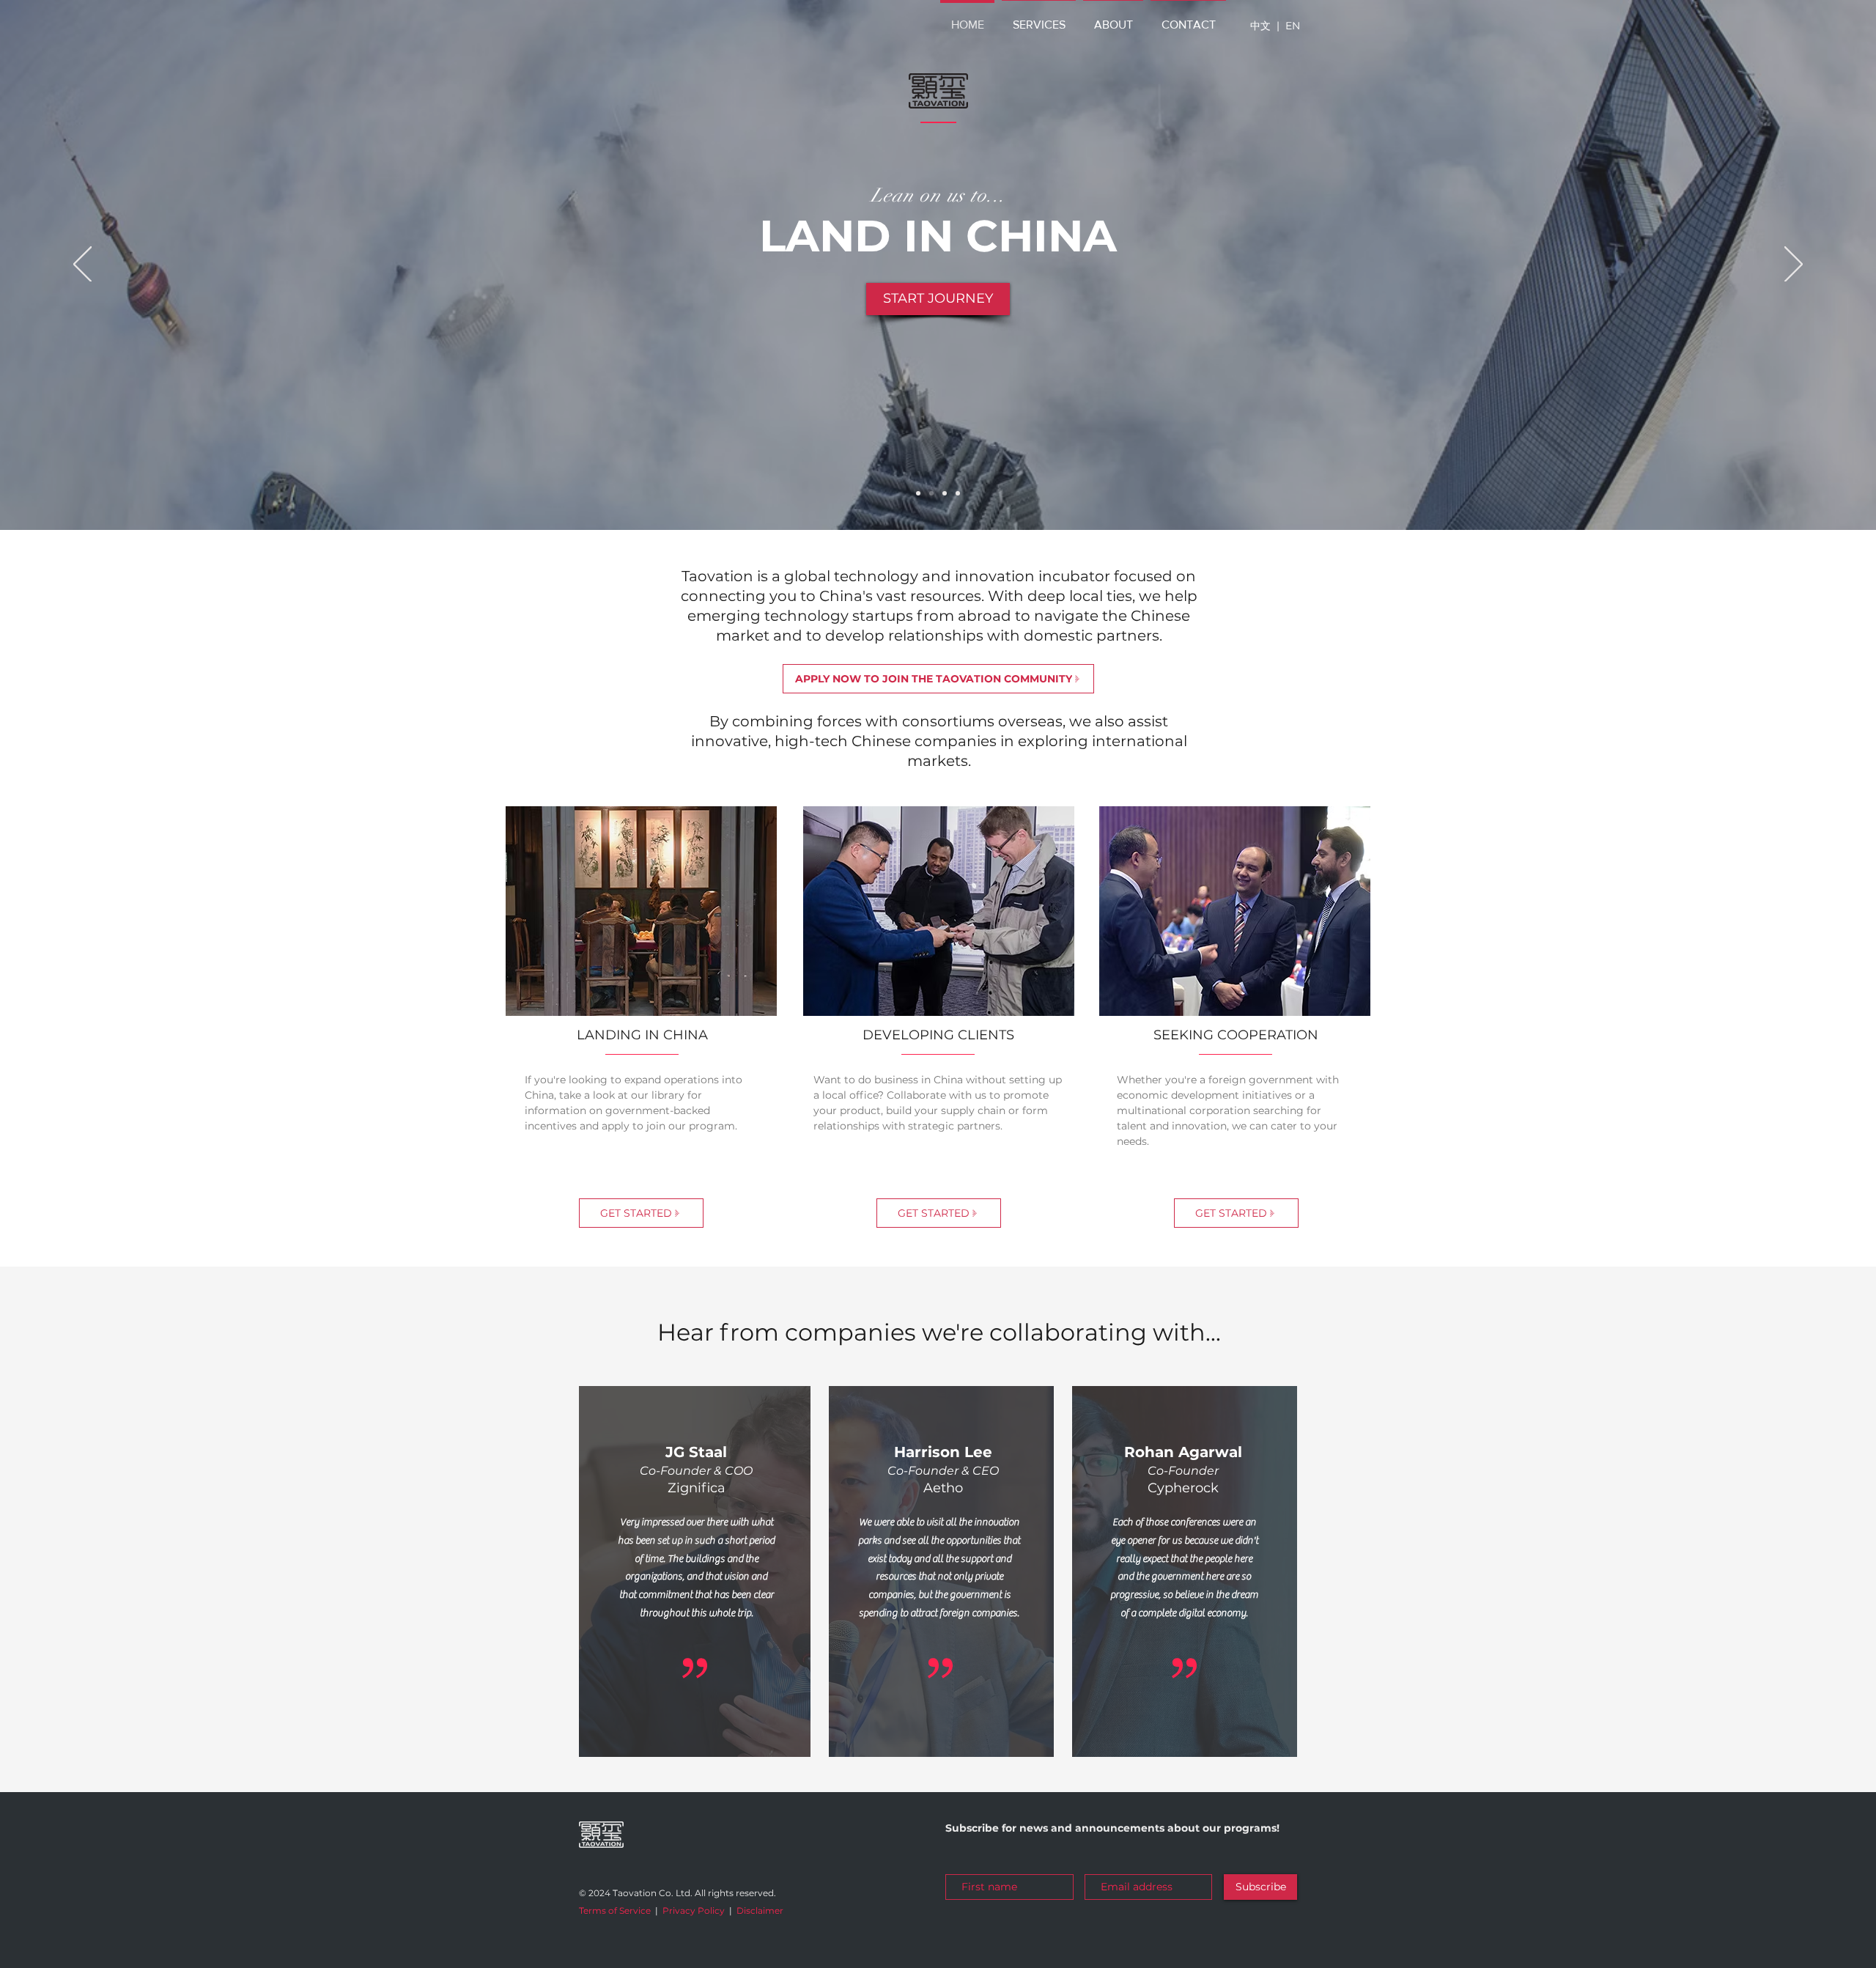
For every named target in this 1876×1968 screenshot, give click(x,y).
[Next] (1794, 265)
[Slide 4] (958, 493)
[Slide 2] (931, 493)
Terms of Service (615, 1910)
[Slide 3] (945, 493)
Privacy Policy (694, 1910)
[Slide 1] (918, 493)
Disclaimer (760, 1910)
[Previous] (82, 265)
